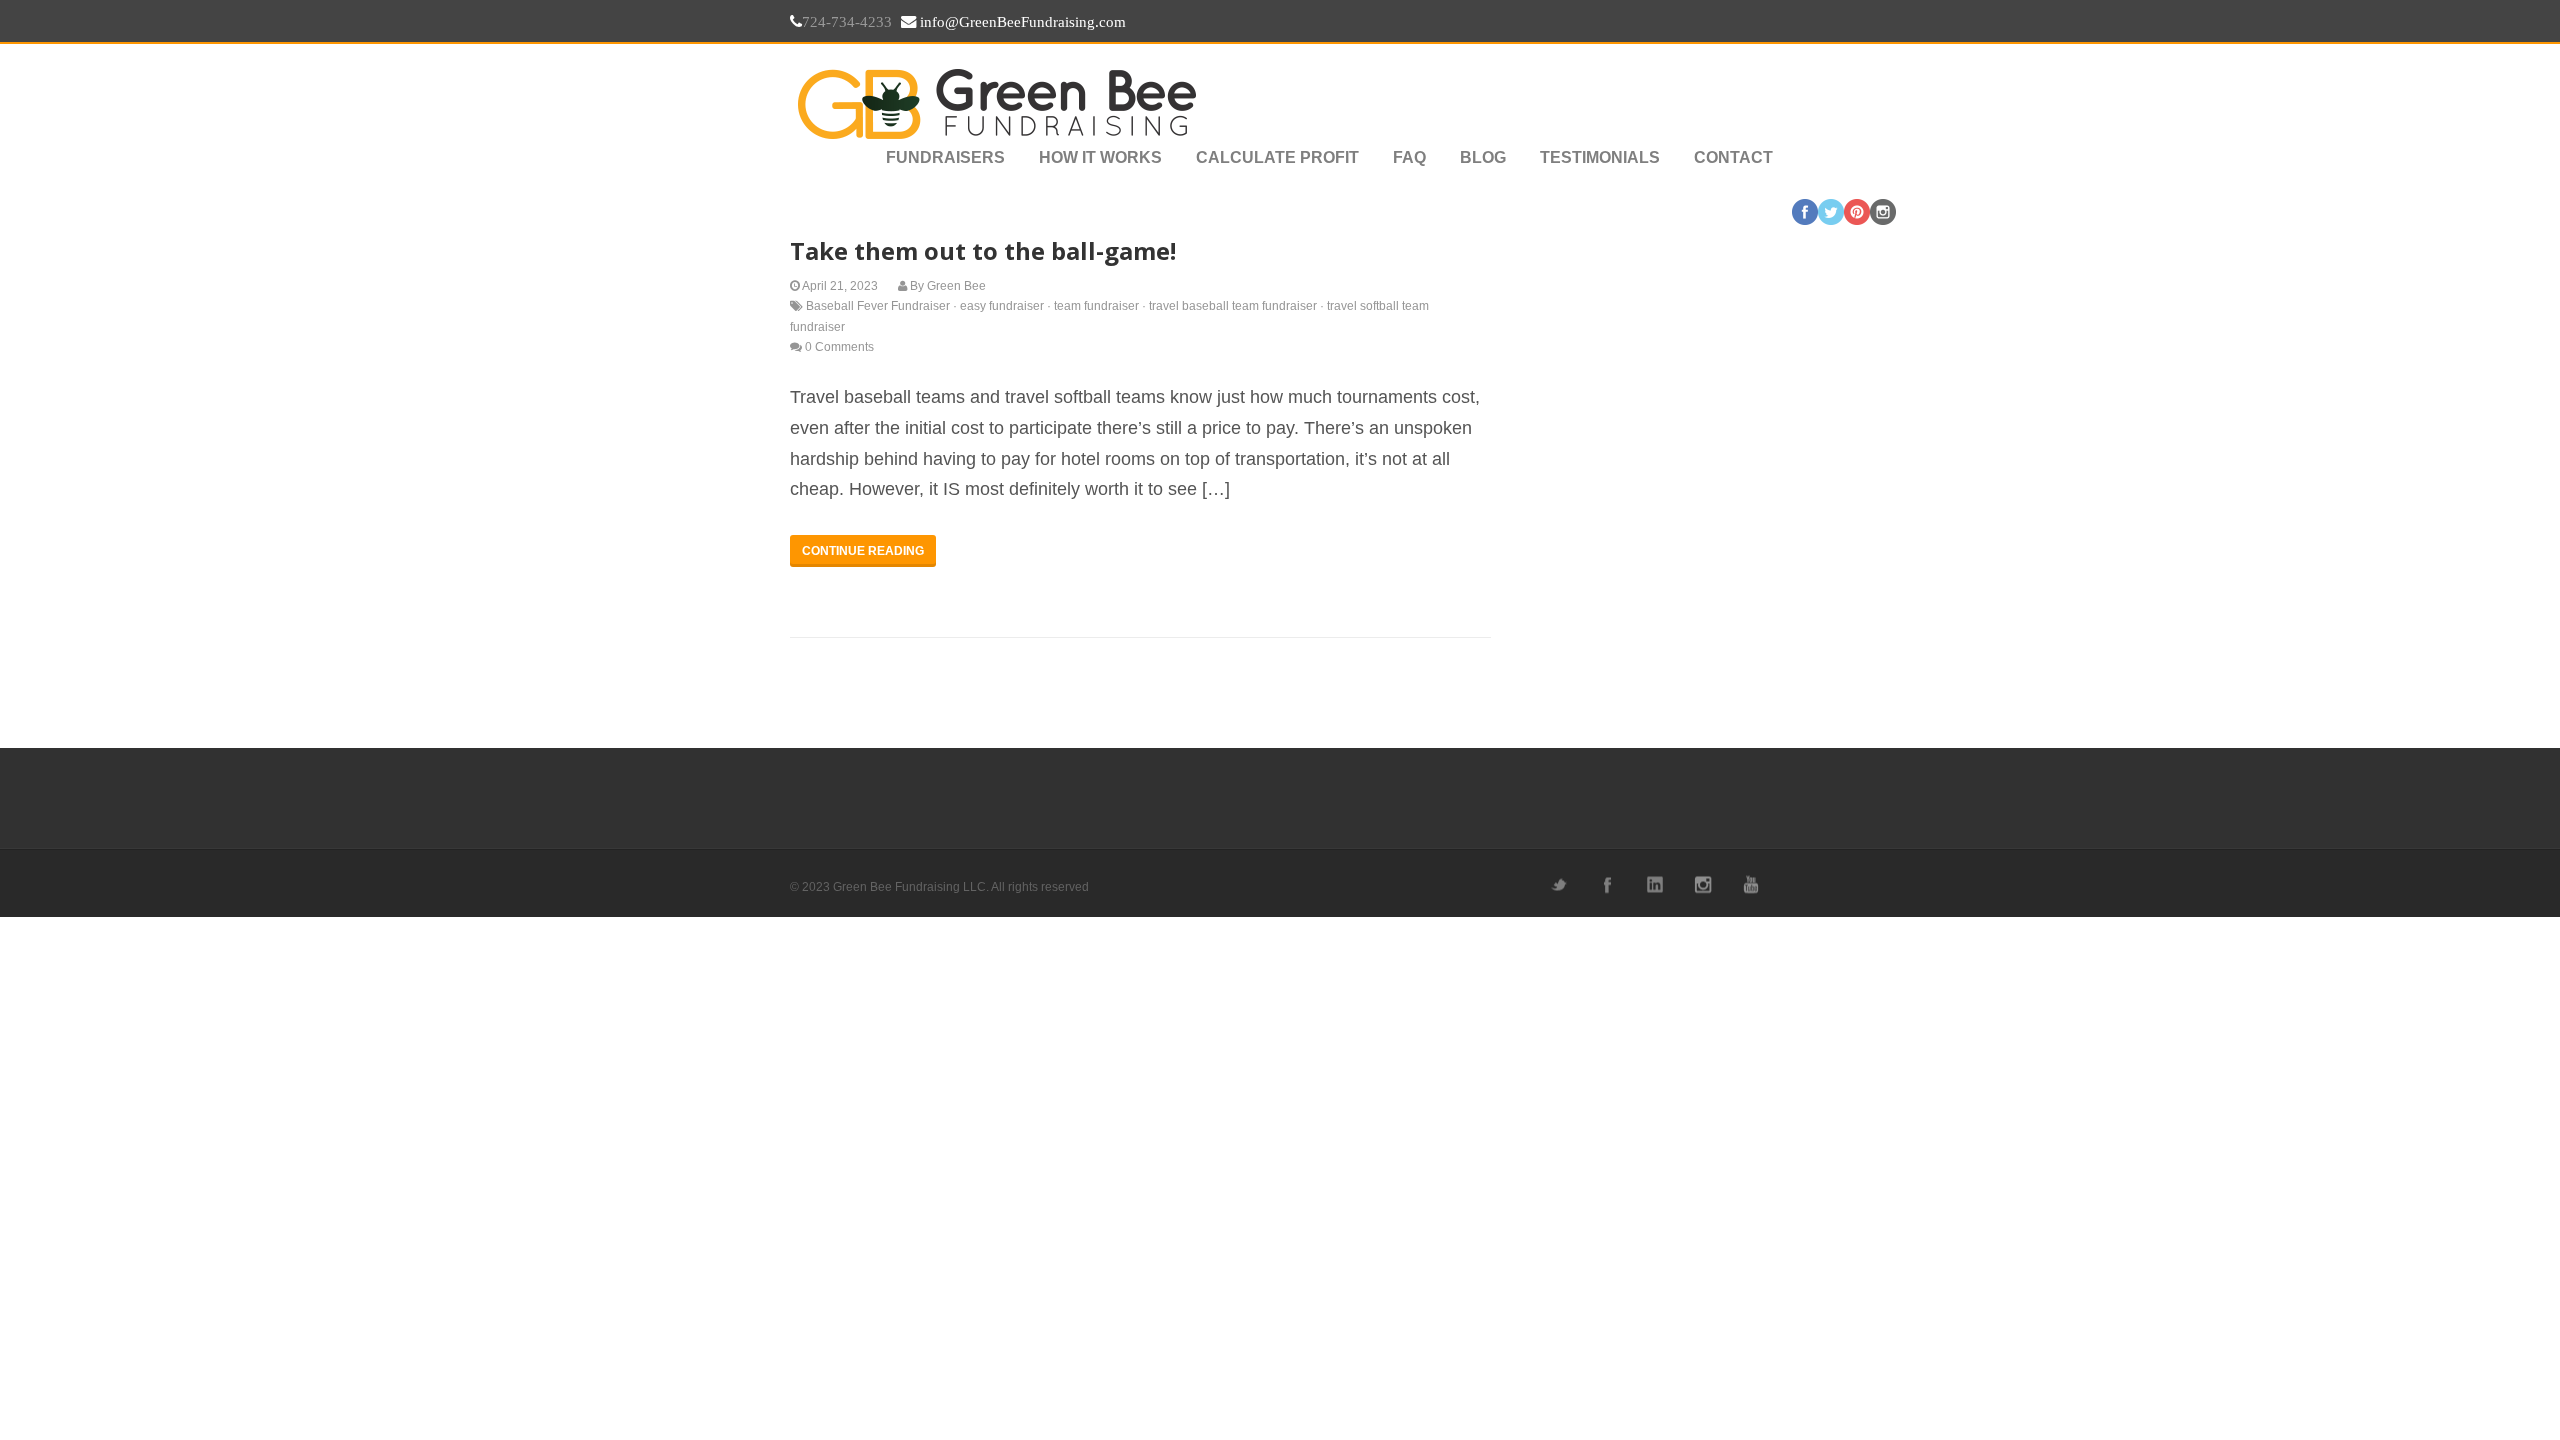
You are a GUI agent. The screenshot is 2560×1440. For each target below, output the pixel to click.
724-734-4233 (847, 22)
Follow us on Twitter (1558, 884)
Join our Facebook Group (1606, 884)
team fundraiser (1096, 306)
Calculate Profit (1277, 157)
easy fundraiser (1002, 306)
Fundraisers (945, 157)
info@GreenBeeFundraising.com (1021, 22)
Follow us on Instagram (1702, 884)
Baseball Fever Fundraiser (878, 306)
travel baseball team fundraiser (1233, 306)
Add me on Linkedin (1654, 884)
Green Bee (956, 286)
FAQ (1409, 157)
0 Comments (839, 347)
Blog (1483, 157)
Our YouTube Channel (1750, 884)
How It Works (1100, 157)
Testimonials (1600, 157)
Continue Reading (863, 551)
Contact (1733, 157)
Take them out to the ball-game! (983, 250)
